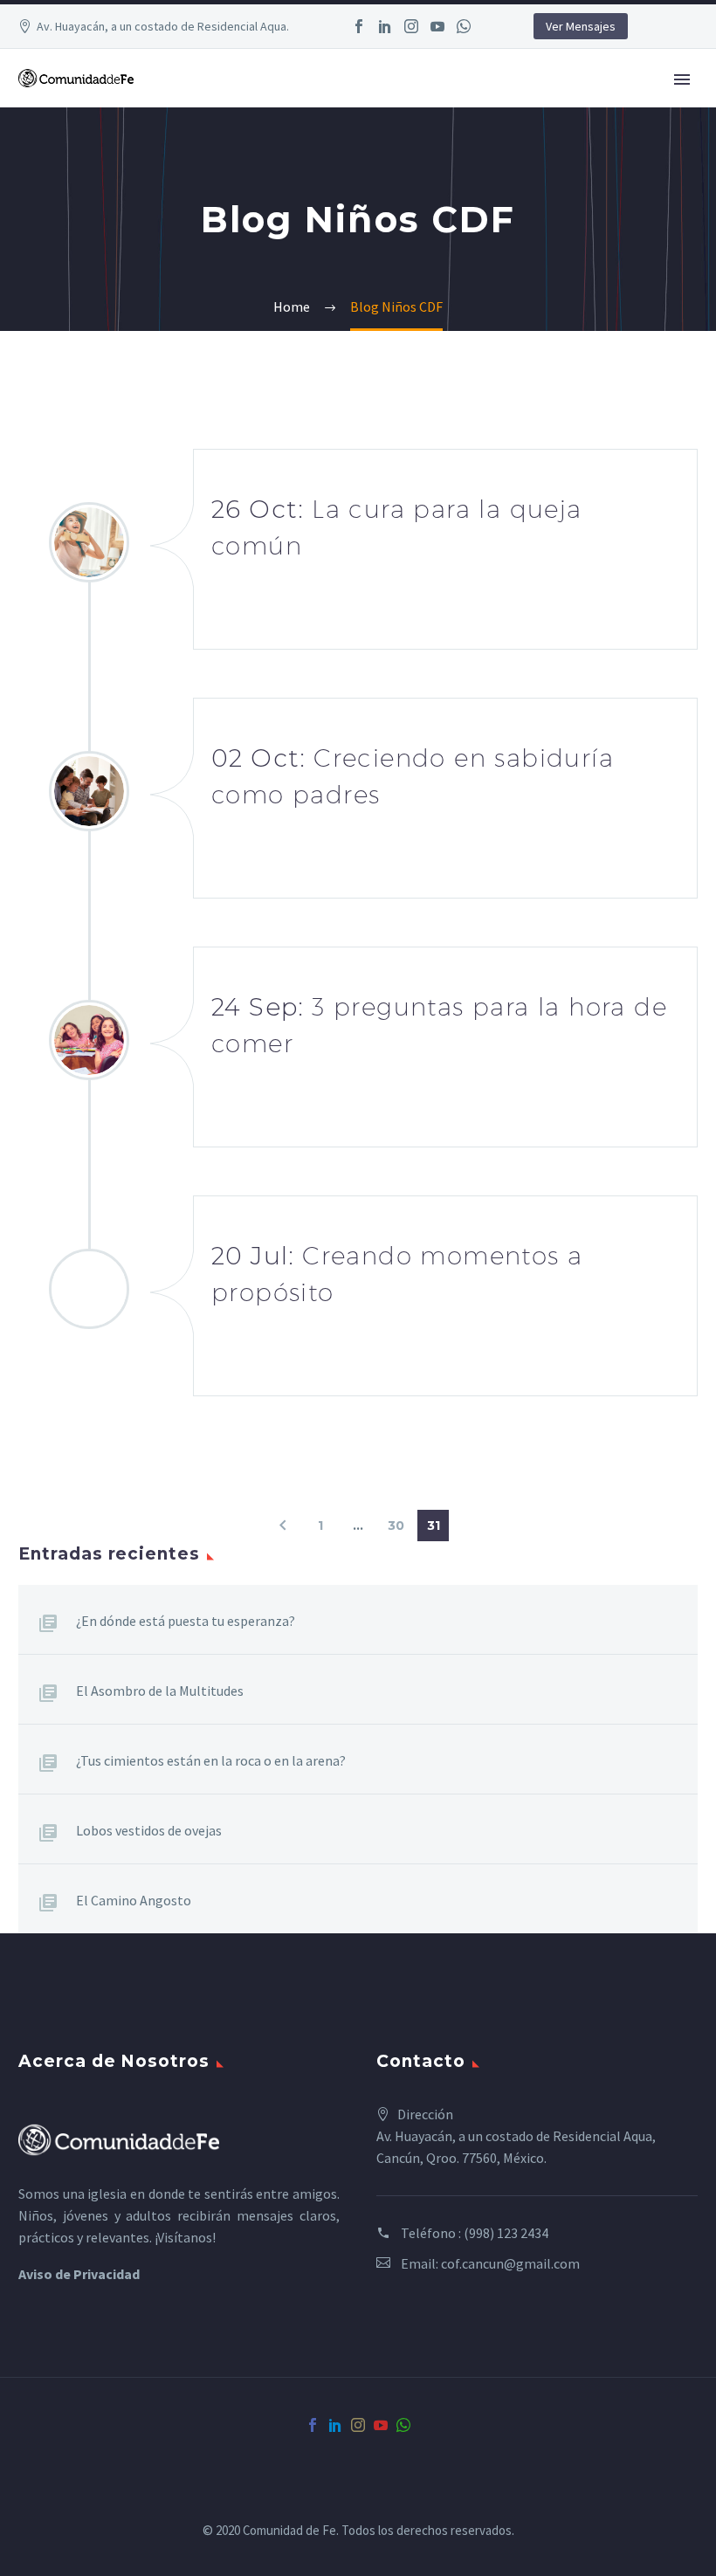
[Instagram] (411, 26)
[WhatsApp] (464, 26)
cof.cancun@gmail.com (510, 2263)
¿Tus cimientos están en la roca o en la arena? (211, 1760)
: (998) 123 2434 (503, 2233)
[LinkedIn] (385, 26)
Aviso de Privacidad (79, 2274)
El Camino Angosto (134, 1900)
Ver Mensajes (581, 26)
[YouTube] (437, 26)
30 (396, 1526)
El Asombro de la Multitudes (160, 1691)
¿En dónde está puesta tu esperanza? (186, 1621)
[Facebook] (359, 26)
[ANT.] (283, 1526)
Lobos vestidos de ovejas (149, 1830)
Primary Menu (682, 79)
